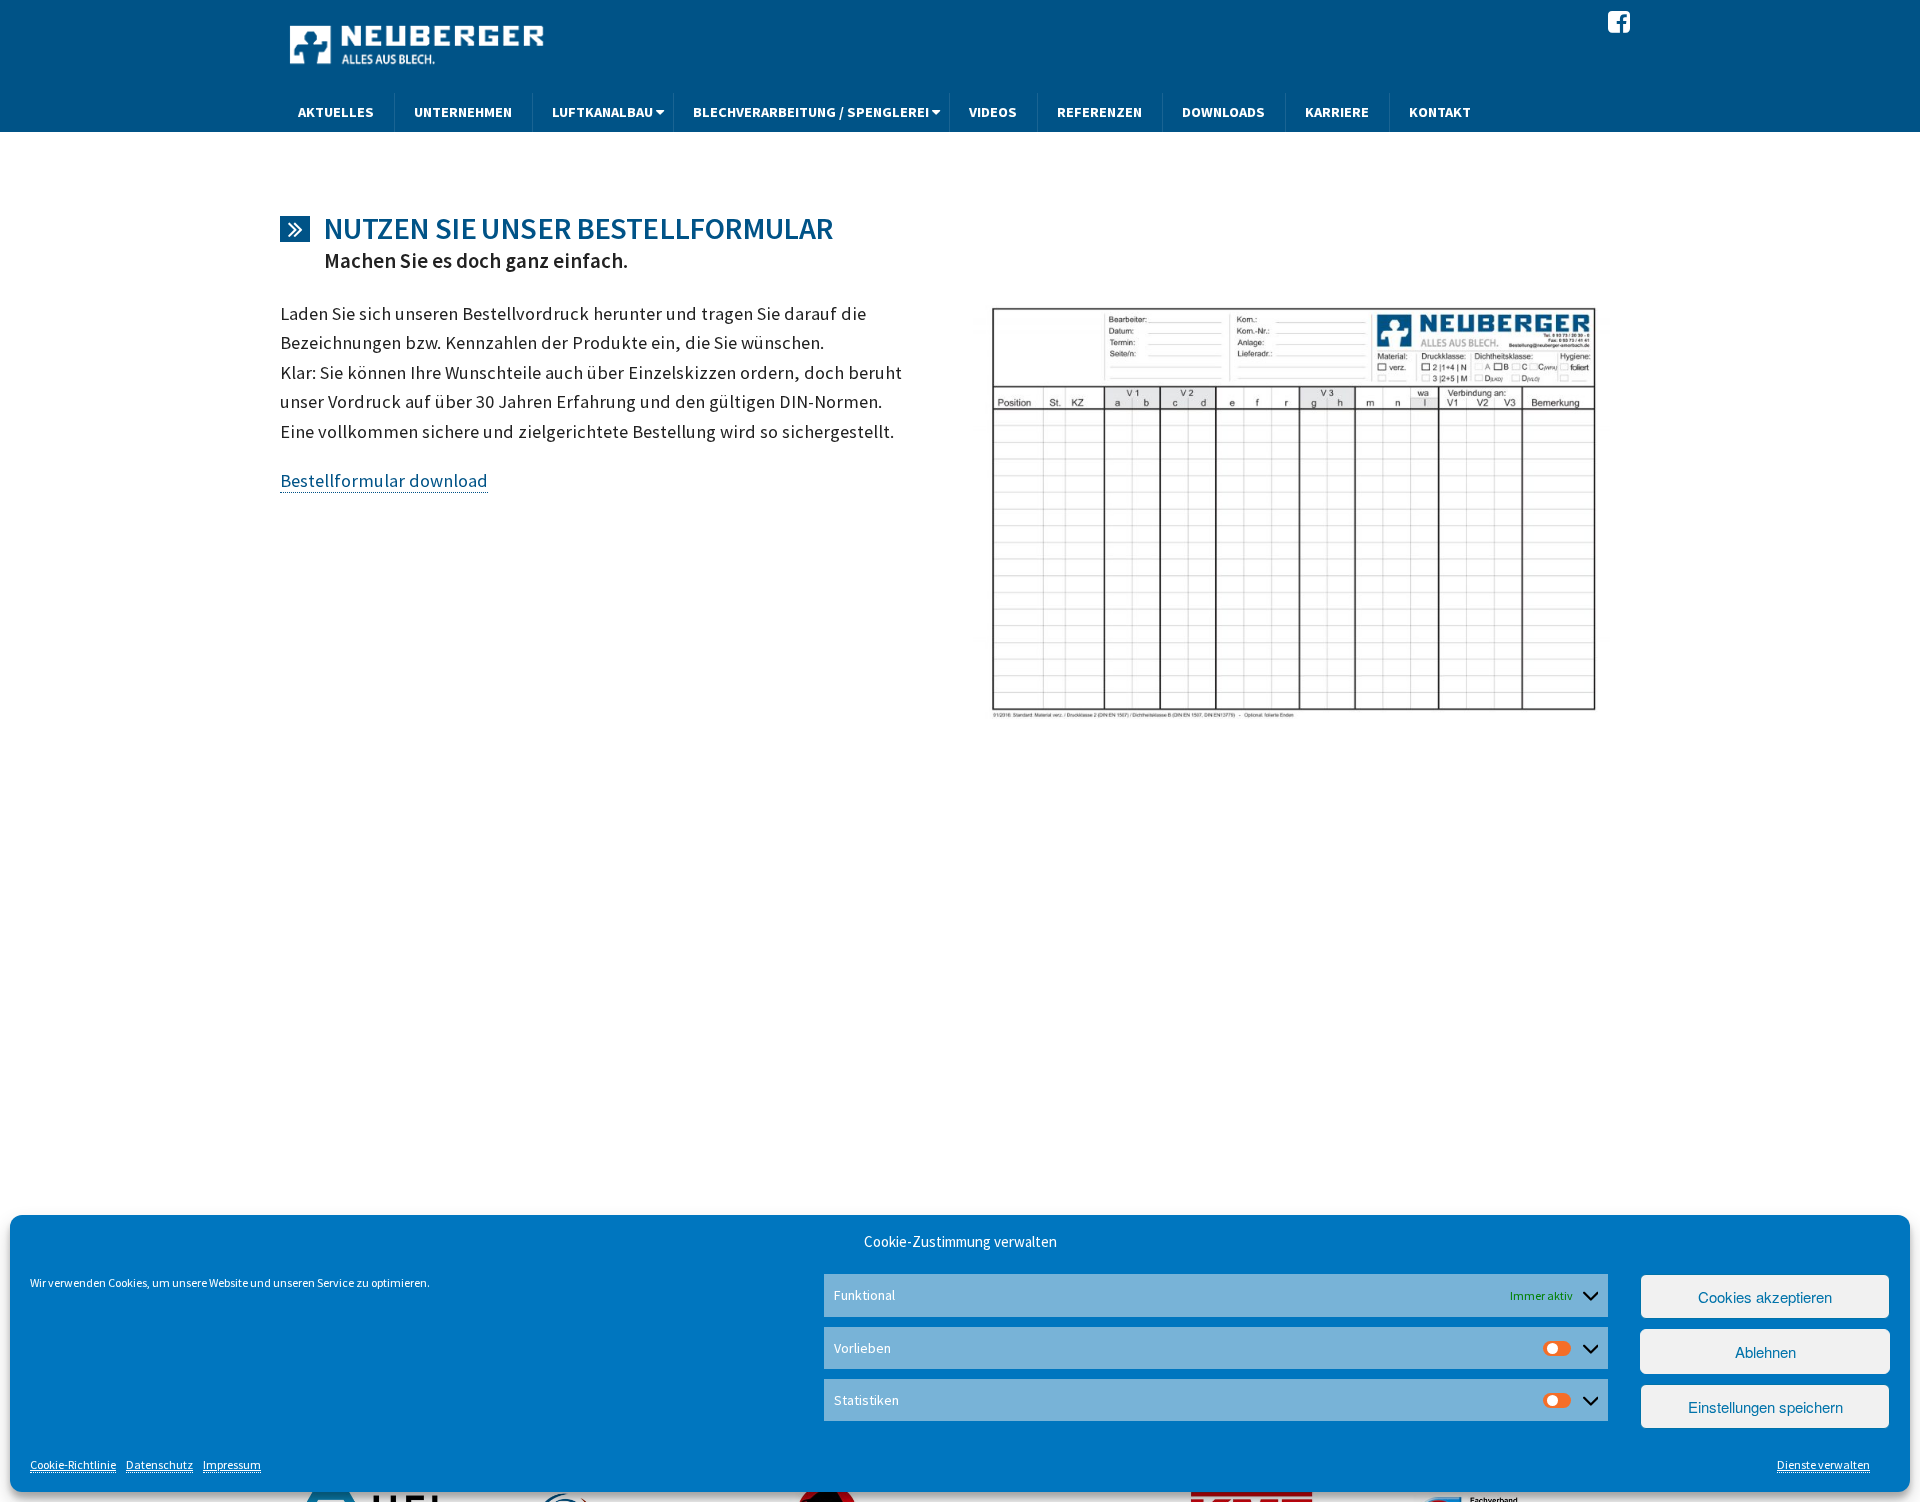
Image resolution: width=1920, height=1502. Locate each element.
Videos (993, 112)
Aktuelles (336, 112)
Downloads (1223, 112)
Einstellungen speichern (1765, 1406)
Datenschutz (159, 1464)
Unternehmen (463, 112)
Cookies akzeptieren (1765, 1296)
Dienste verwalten (1823, 1464)
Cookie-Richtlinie (73, 1464)
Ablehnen (1765, 1351)
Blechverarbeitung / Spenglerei (811, 112)
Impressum (232, 1464)
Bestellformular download (384, 480)
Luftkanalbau (602, 112)
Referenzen (1099, 112)
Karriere (1337, 112)
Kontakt (1440, 112)
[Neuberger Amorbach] (419, 44)
